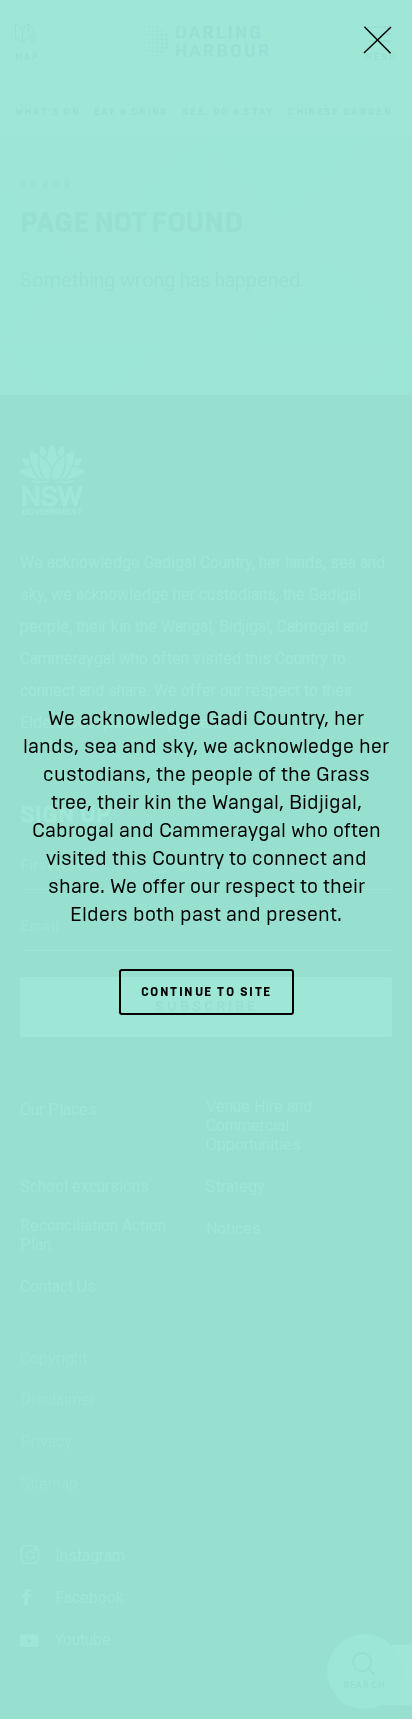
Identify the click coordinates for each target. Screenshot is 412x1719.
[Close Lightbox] (377, 40)
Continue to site (206, 992)
